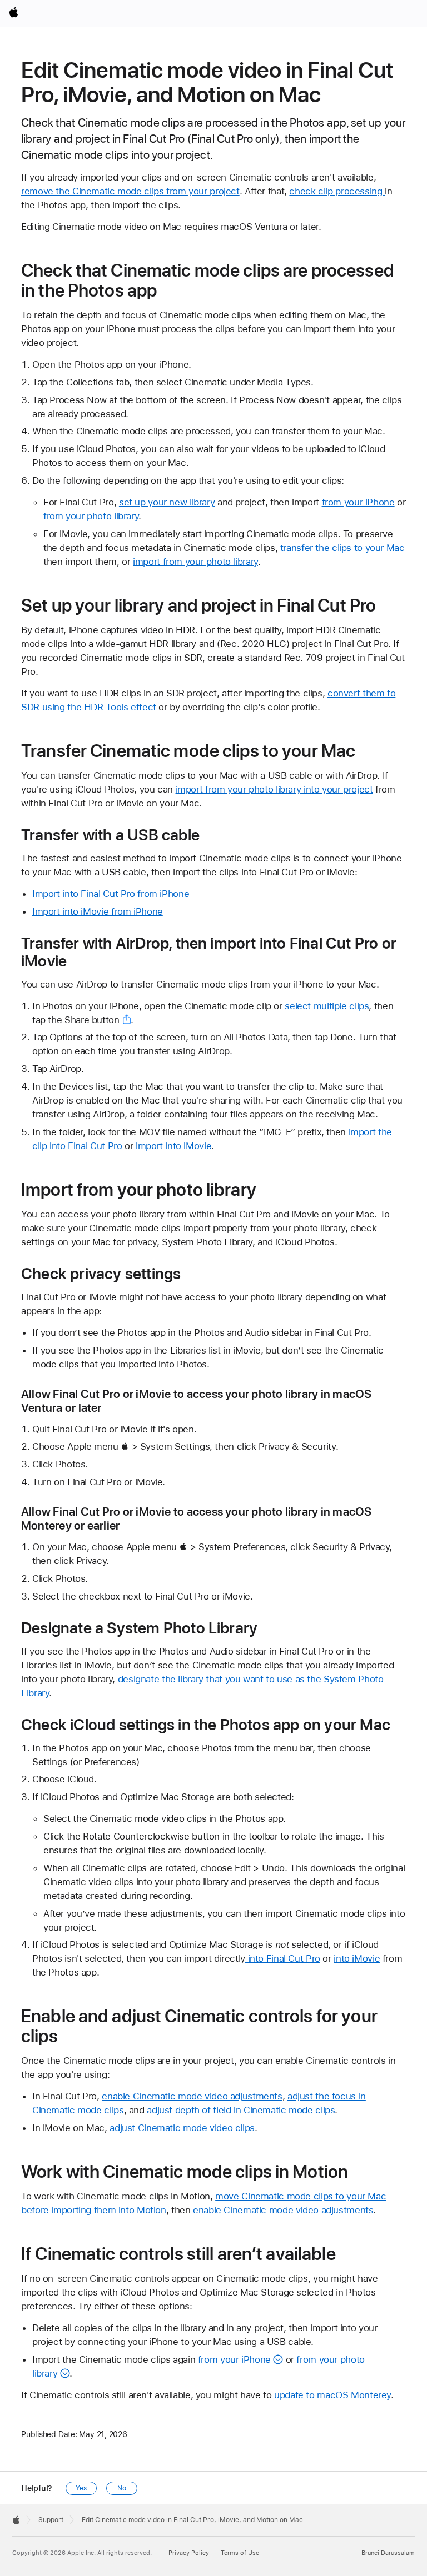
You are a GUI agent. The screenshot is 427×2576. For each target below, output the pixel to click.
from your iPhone (358, 502)
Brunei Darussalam (388, 2553)
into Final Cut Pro (283, 1958)
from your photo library (91, 516)
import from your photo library (195, 562)
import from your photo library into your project (274, 789)
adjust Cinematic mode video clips (182, 2128)
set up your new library (167, 502)
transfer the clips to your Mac (342, 548)
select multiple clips (327, 1006)
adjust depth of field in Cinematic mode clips (241, 2110)
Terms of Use (240, 2553)
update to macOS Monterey (332, 2395)
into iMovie (357, 1958)
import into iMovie (173, 1146)
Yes (81, 2488)
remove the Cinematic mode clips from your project (130, 191)
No (122, 2488)
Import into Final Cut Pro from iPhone (111, 894)
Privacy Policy (189, 2553)
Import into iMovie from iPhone (98, 911)
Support (51, 2520)
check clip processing (337, 191)
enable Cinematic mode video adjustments (192, 2096)
